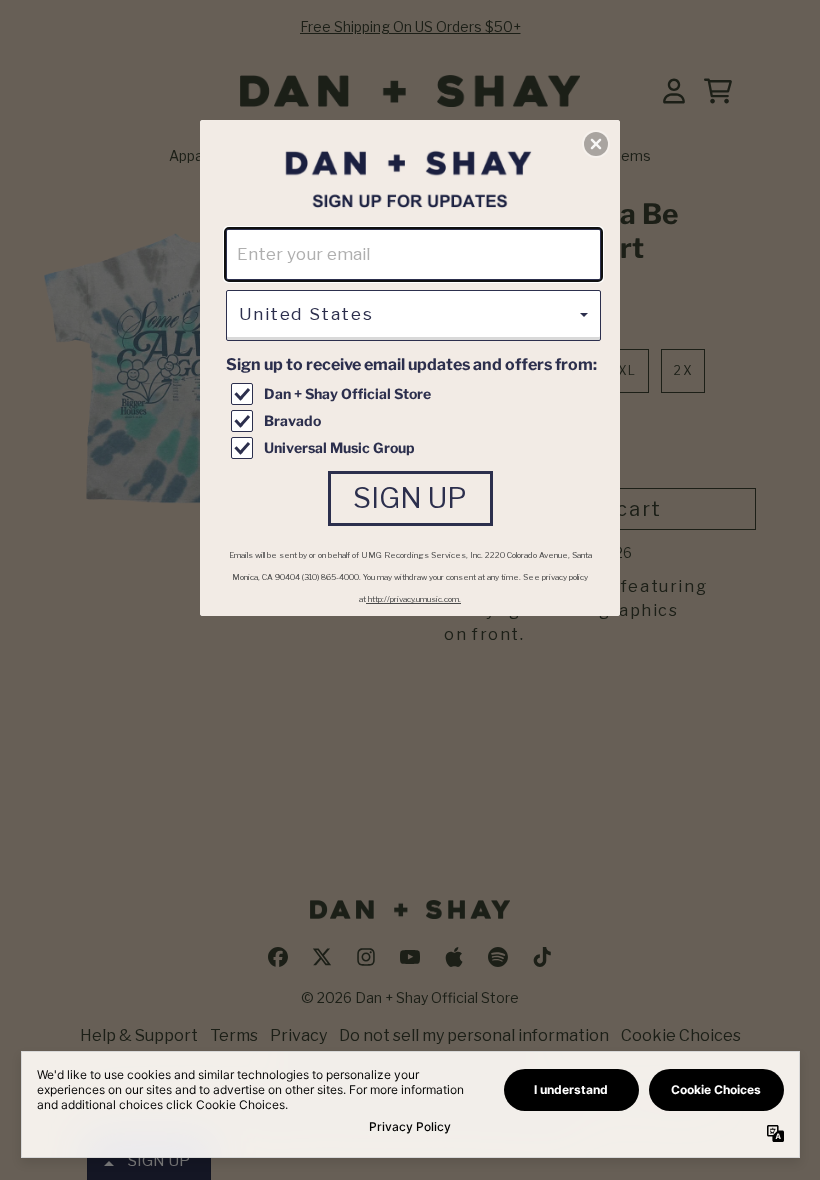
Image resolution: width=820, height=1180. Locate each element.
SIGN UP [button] (410, 498)
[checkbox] (416, 394)
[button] (596, 144)
